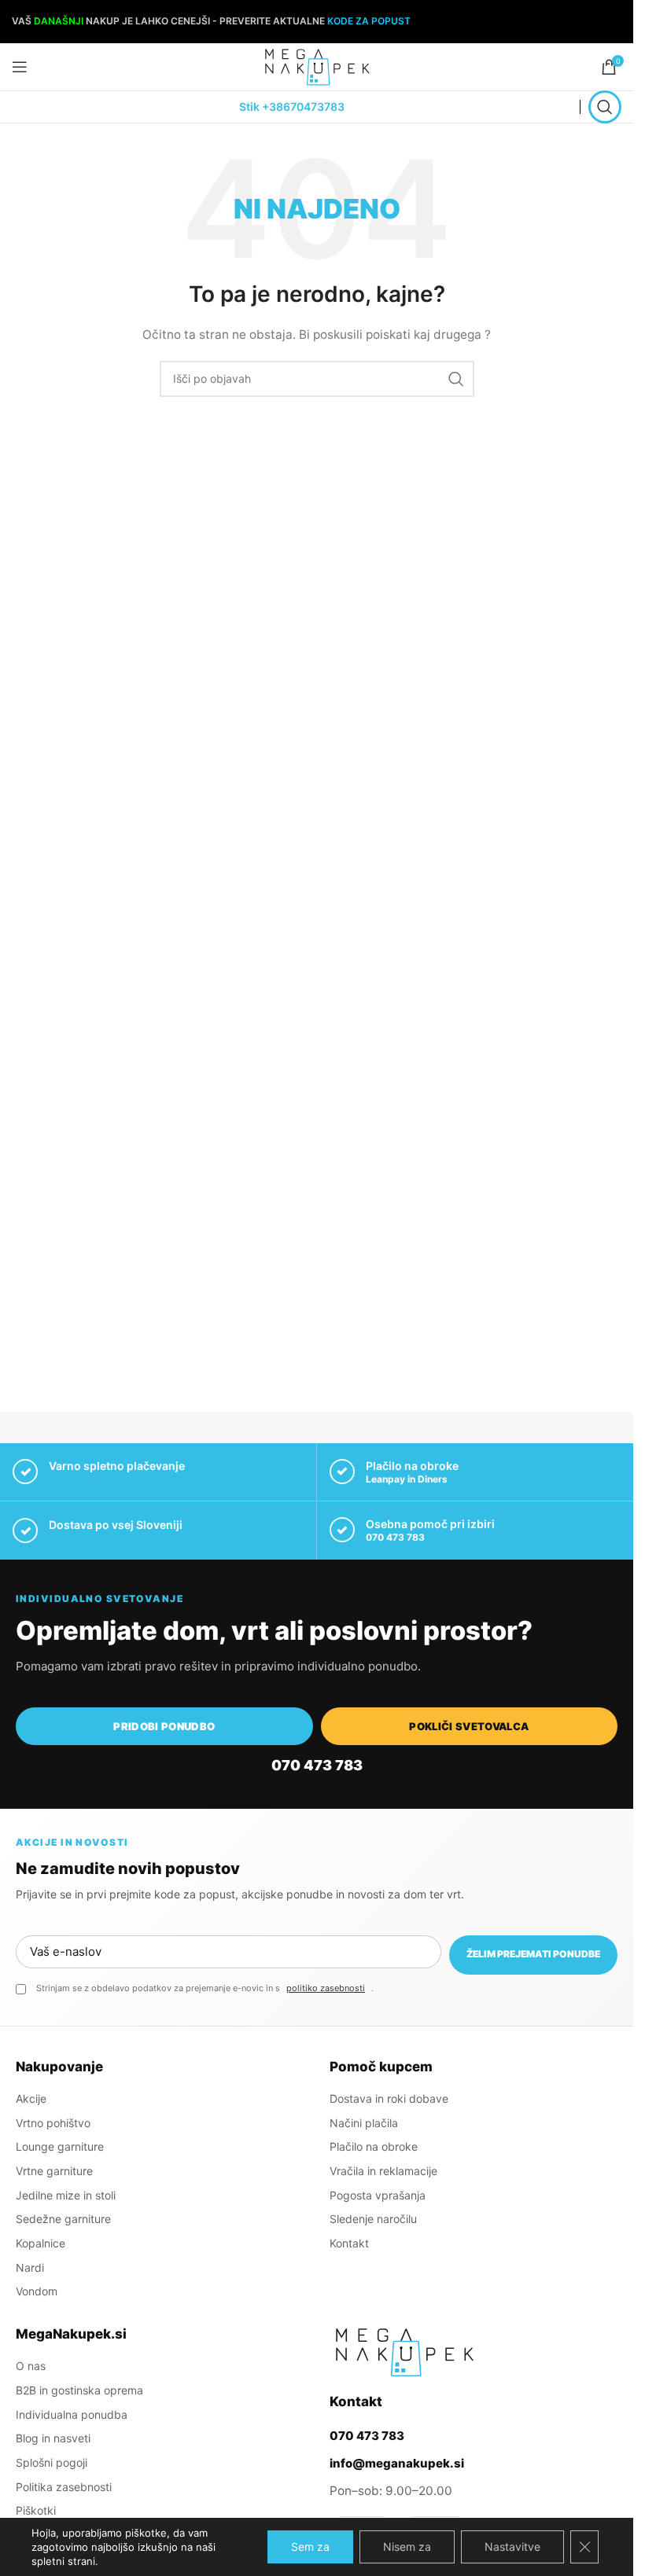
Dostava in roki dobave (389, 2098)
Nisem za (407, 2547)
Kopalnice (41, 2243)
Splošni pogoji (52, 2462)
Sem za (310, 2547)
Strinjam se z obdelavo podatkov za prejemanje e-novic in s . (205, 1988)
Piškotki (36, 2510)
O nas (31, 2366)
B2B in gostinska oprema (79, 2390)
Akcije (31, 2098)
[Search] (605, 107)
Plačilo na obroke (374, 2146)
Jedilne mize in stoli (66, 2195)
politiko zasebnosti (326, 1988)
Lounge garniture (60, 2146)
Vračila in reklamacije (383, 2171)
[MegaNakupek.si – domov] (404, 2352)
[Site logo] (317, 66)
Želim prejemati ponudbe (533, 1954)
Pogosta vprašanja (378, 2195)
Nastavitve (512, 2547)
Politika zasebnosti (64, 2487)
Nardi (30, 2267)
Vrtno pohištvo (53, 2123)
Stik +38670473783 (292, 107)
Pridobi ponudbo (164, 1726)
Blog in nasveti (53, 2438)
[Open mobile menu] (20, 67)
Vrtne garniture (54, 2171)
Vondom (37, 2291)
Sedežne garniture (63, 2219)
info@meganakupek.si (397, 2463)
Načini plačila (364, 2123)
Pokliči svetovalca (469, 1726)
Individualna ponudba (72, 2414)
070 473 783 (395, 1537)
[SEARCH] (456, 379)
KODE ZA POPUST (369, 21)
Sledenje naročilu (373, 2219)
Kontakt (349, 2243)
